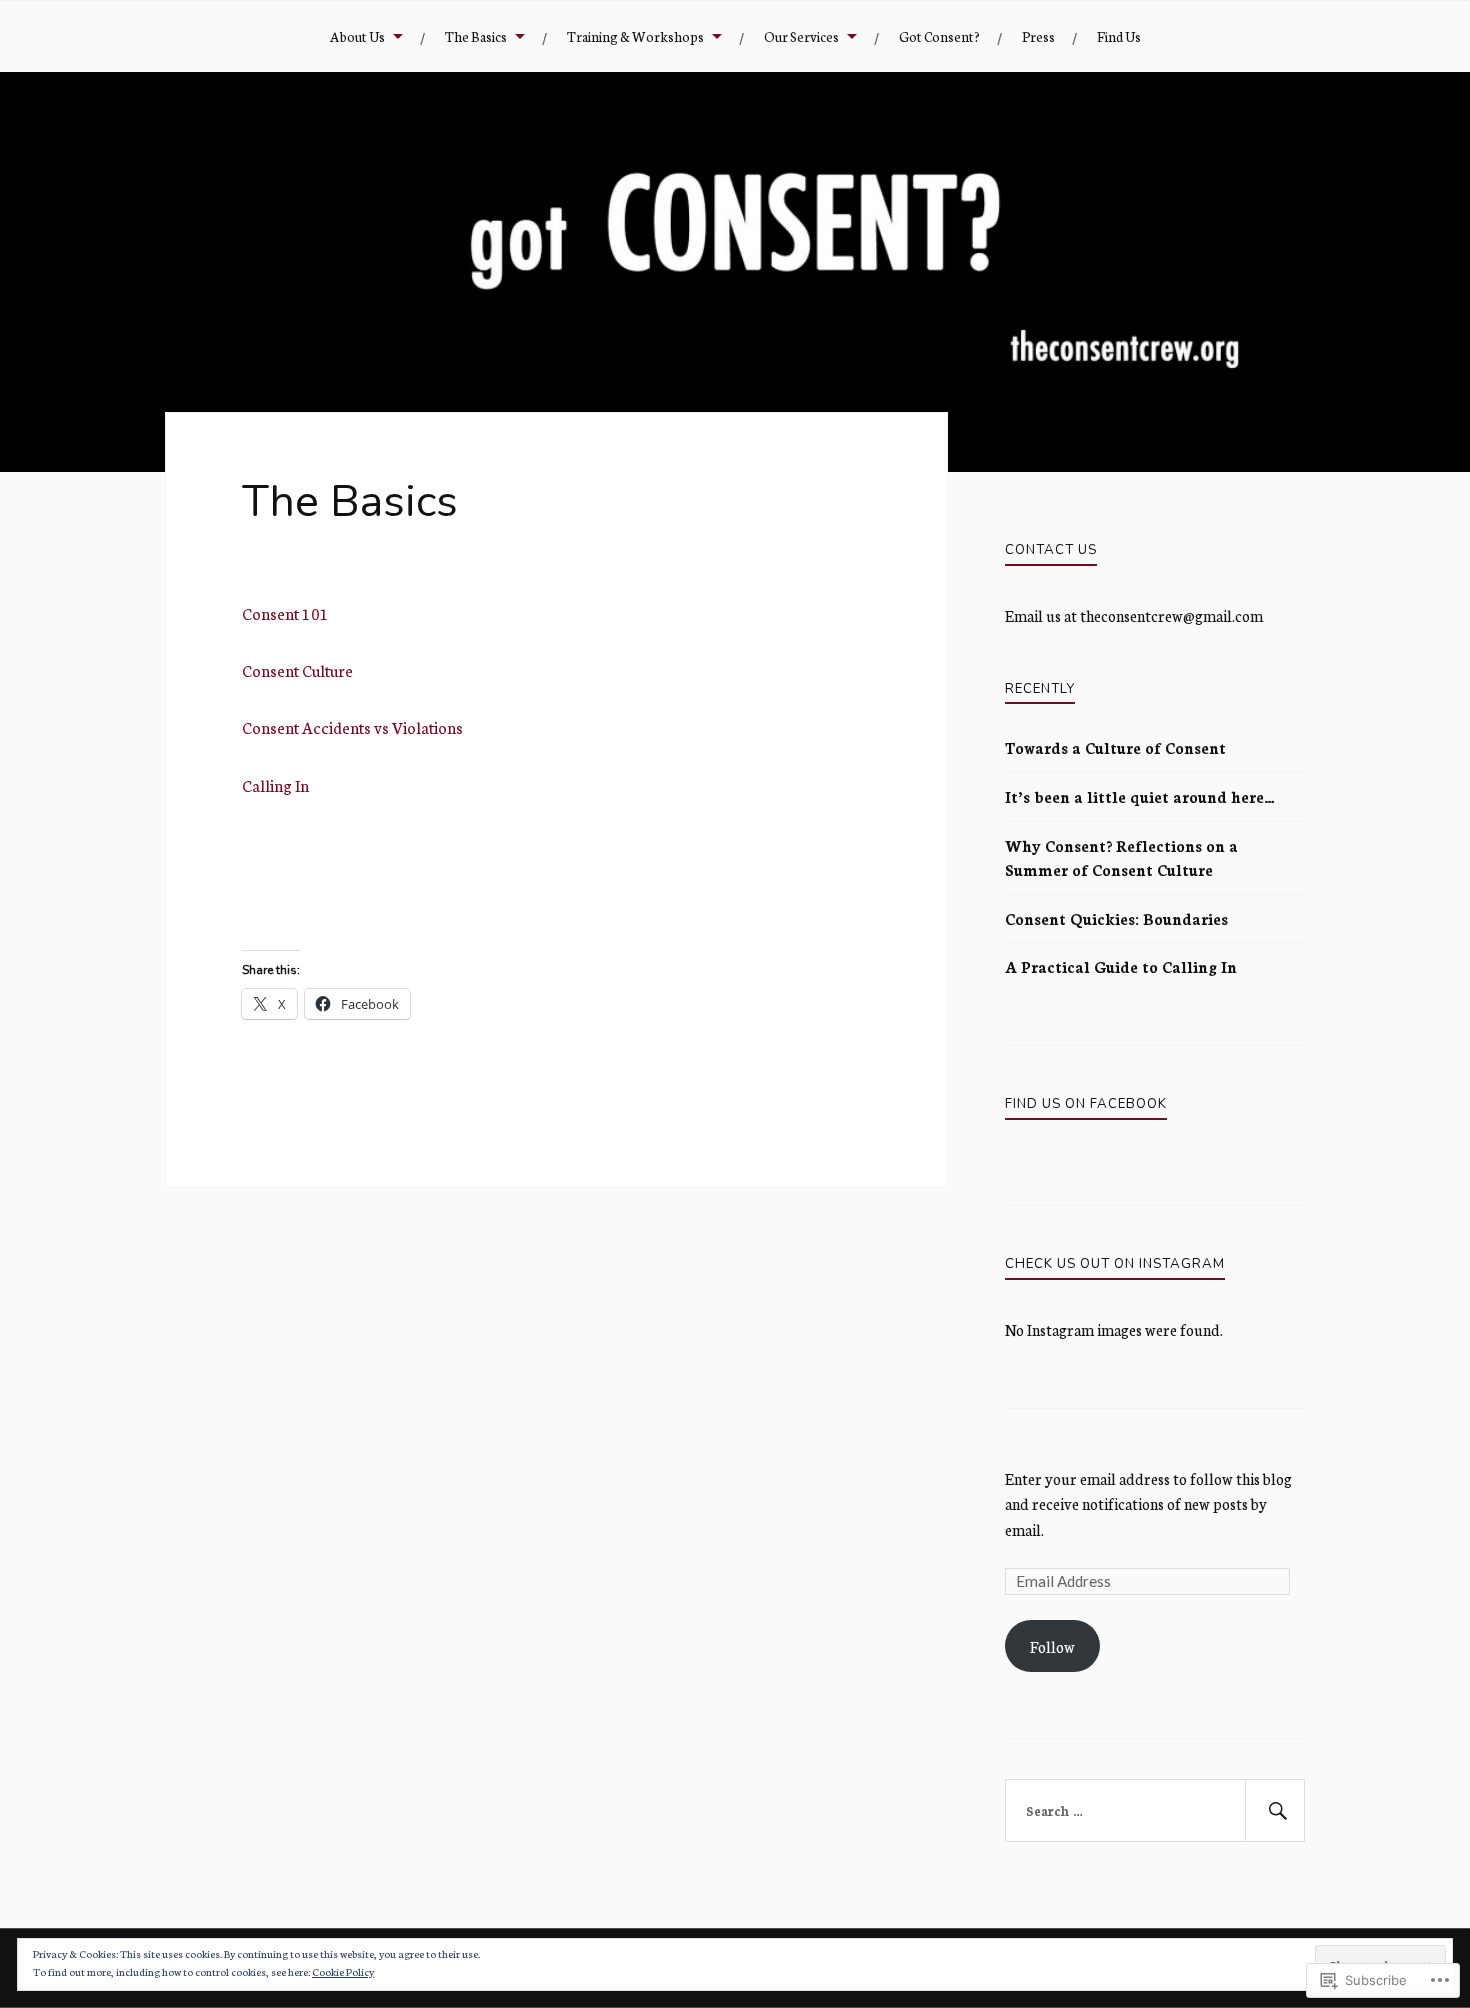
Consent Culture (297, 670)
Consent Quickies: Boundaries (1116, 918)
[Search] (1275, 1811)
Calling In (275, 785)
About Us (357, 36)
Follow (1052, 1646)
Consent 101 (285, 613)
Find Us (1119, 36)
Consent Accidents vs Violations (352, 727)
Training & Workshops (635, 36)
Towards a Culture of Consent (1115, 747)
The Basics (476, 36)
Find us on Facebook (1086, 1104)
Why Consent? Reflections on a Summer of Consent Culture (1121, 857)
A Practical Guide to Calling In (1121, 966)
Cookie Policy (343, 1971)
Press (1038, 36)
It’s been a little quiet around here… (1140, 796)
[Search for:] (1155, 1811)
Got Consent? (939, 36)
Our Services (801, 36)
